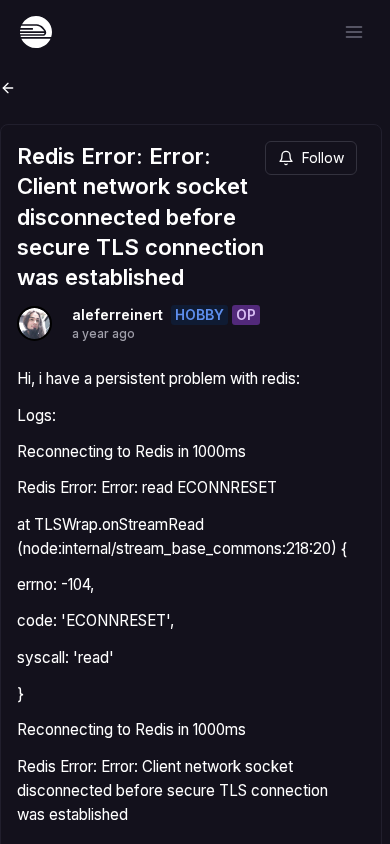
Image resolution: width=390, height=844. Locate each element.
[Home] (36, 32)
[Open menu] (354, 32)
